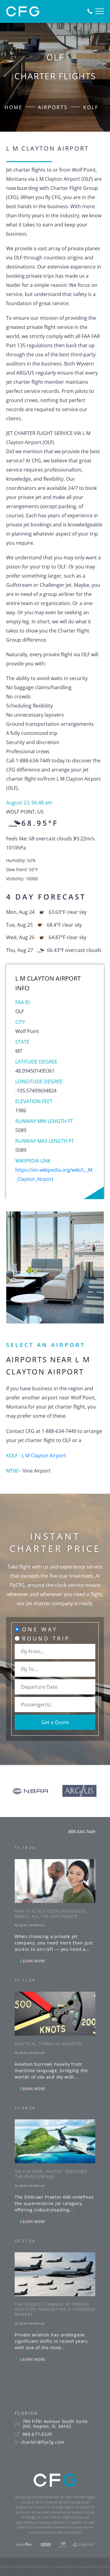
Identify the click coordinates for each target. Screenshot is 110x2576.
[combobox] (55, 1651)
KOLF (91, 107)
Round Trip (46, 1638)
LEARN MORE (33, 1961)
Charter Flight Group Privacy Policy (81, 2567)
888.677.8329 (37, 2434)
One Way (40, 1629)
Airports (53, 107)
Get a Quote (55, 1722)
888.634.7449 (82, 1831)
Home (14, 107)
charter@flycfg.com (43, 2442)
